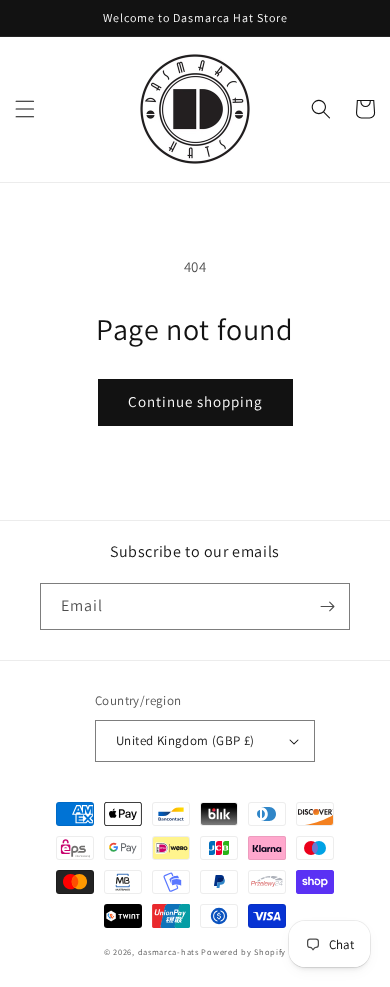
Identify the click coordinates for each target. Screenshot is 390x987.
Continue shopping (195, 401)
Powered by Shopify (243, 951)
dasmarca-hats (168, 951)
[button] (25, 109)
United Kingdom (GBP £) (185, 740)
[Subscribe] (327, 606)
